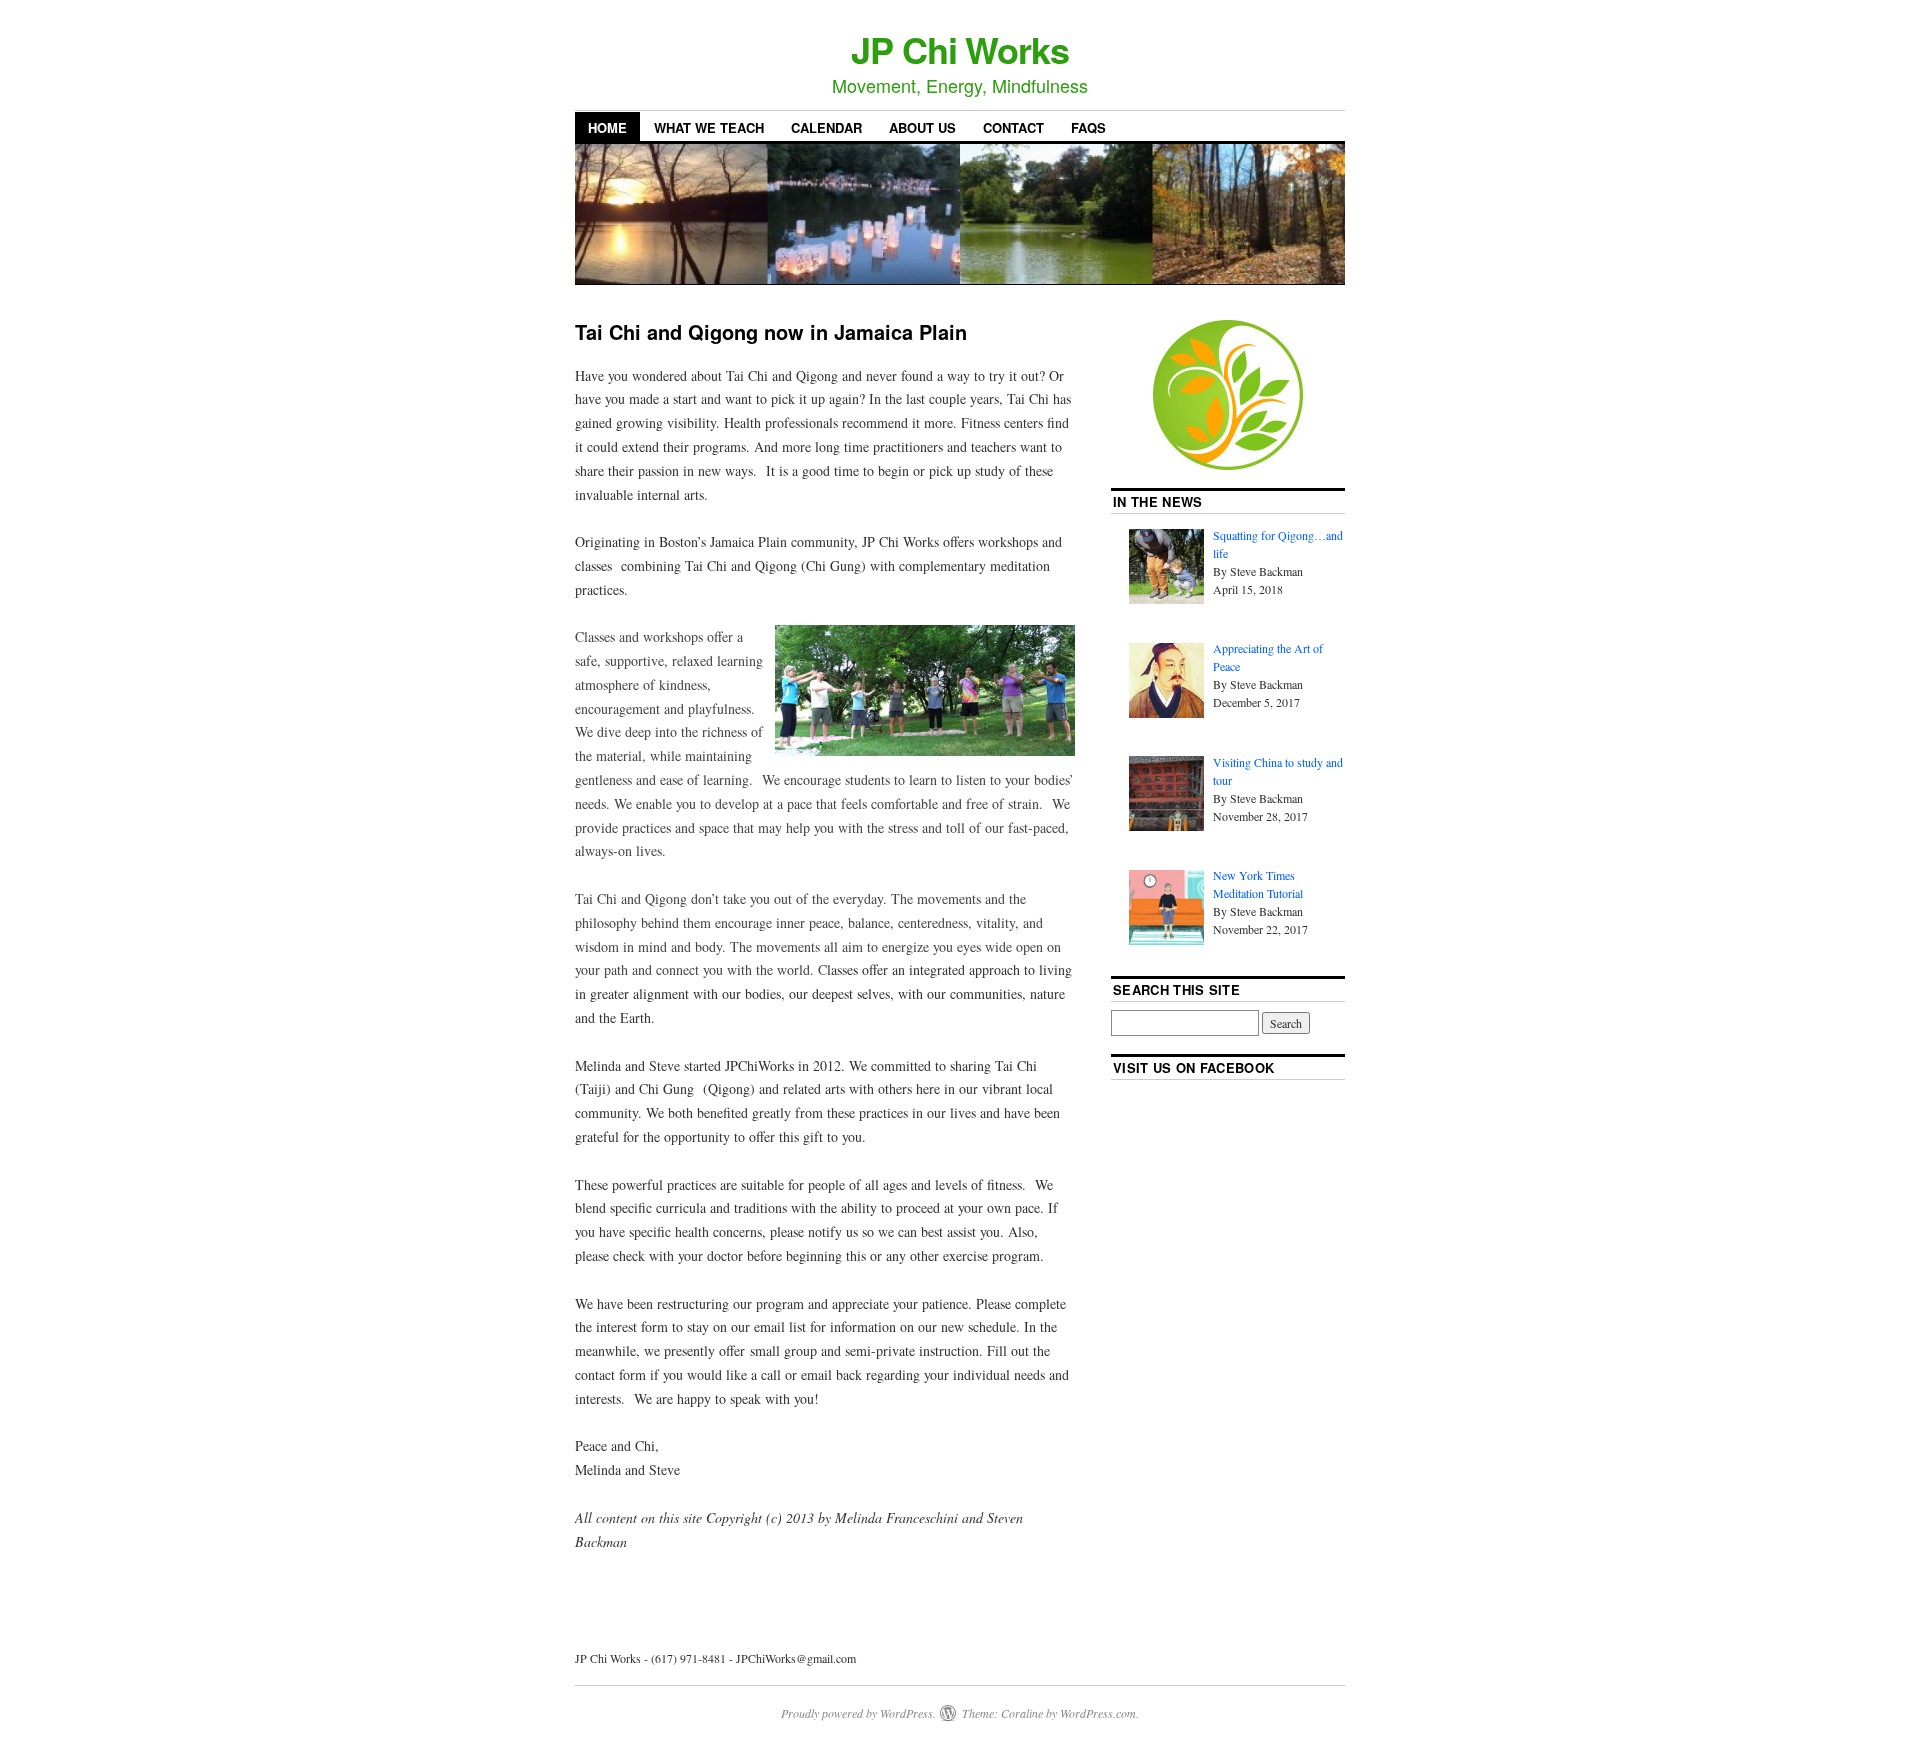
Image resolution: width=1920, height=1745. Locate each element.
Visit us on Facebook (1194, 1067)
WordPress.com (1098, 1713)
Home (607, 127)
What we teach (709, 127)
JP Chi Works (960, 49)
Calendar (826, 127)
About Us (922, 127)
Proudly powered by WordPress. (858, 1713)
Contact (1013, 127)
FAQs (1088, 127)
